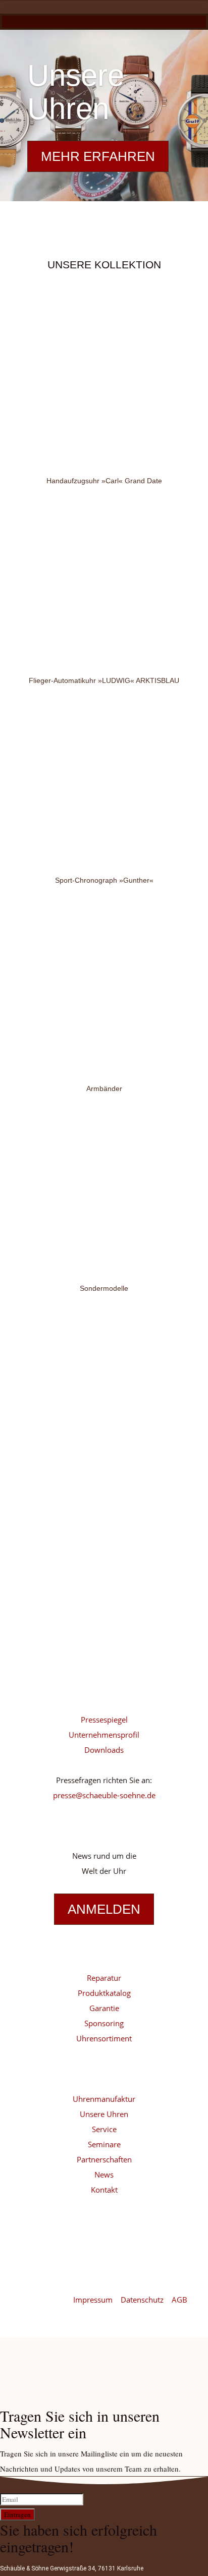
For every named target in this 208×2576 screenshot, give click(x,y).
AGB (179, 2300)
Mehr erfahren (98, 156)
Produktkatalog (104, 1993)
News (104, 2174)
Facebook (62, 1655)
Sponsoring (104, 2023)
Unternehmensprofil (104, 1735)
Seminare (104, 2144)
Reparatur (104, 1978)
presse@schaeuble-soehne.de (104, 1795)
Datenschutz (143, 2300)
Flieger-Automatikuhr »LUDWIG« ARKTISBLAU (104, 680)
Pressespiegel (104, 1720)
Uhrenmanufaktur (104, 2099)
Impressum (94, 2300)
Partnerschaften (104, 2159)
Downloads (104, 1750)
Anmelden (104, 1909)
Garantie (104, 2008)
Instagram (62, 1624)
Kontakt (104, 2190)
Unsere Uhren (76, 92)
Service (104, 2129)
